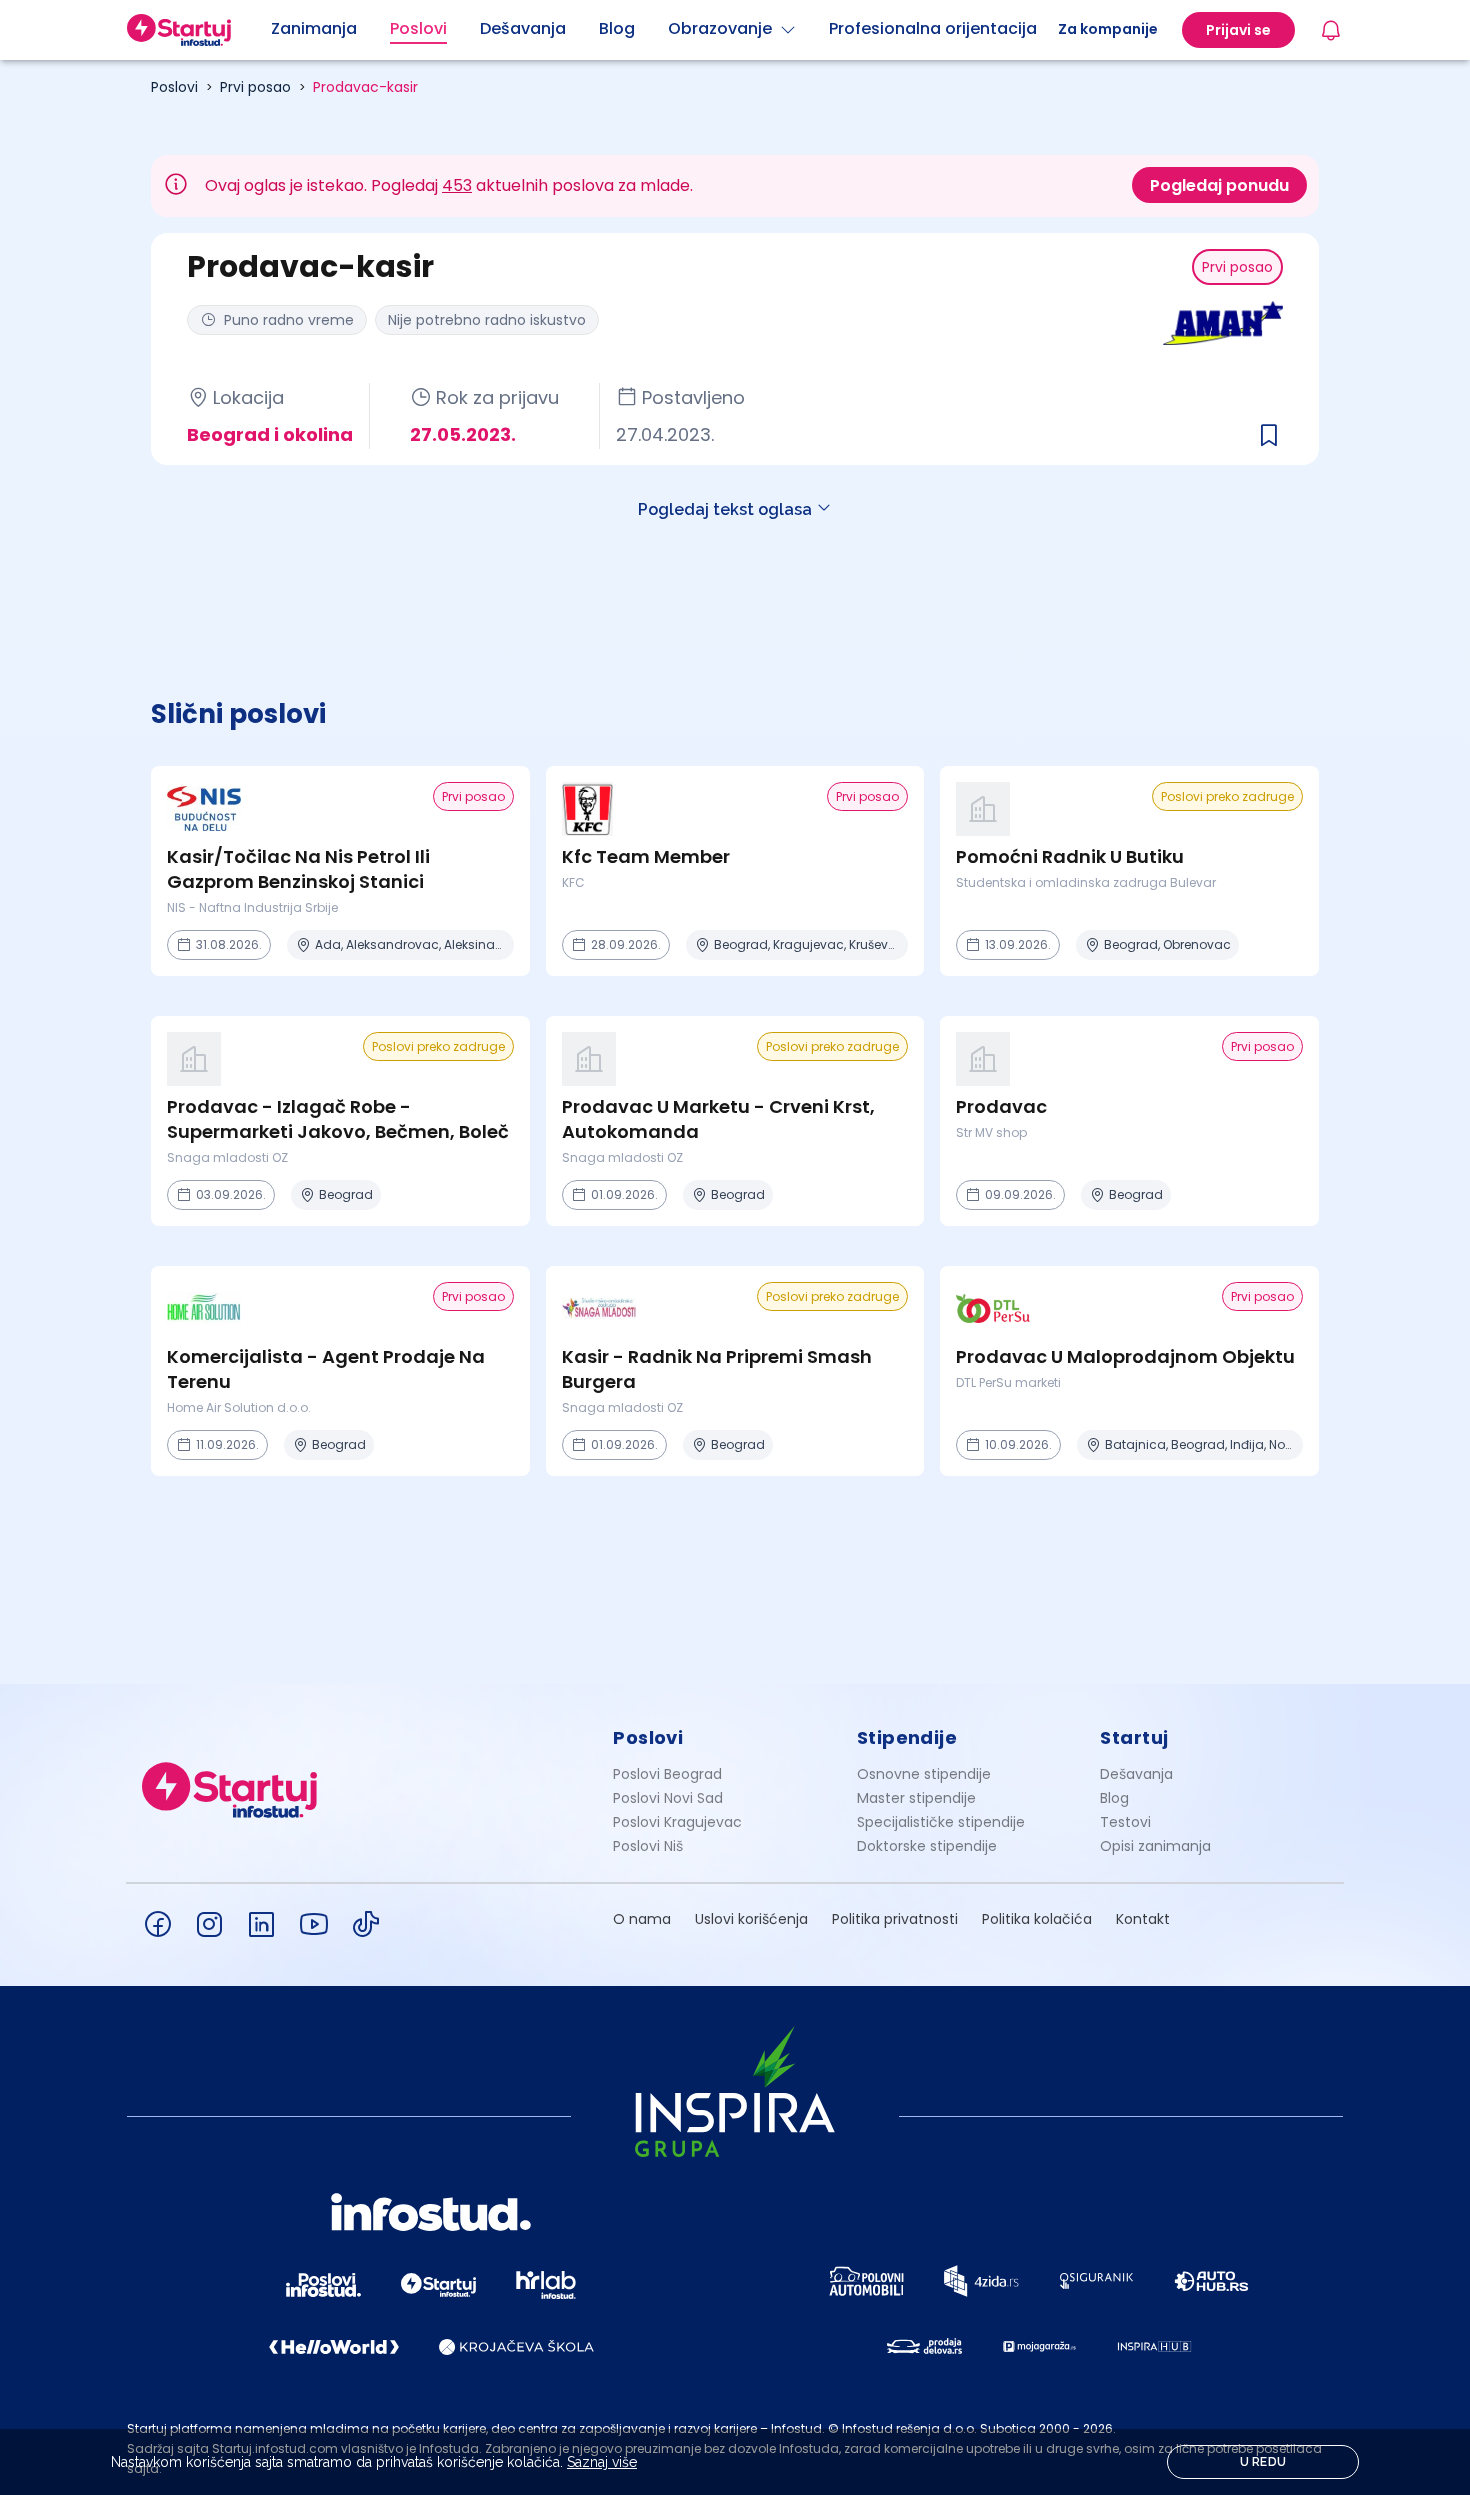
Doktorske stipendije (927, 1846)
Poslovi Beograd (667, 1774)
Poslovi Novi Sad (668, 1798)
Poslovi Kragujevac (677, 1822)
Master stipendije (916, 1798)
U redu (1263, 2462)
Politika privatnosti (895, 1919)
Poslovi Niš (648, 1846)
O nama (642, 1919)
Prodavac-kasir (365, 87)
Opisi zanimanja (1155, 1846)
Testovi (1125, 1822)
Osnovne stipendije (924, 1774)
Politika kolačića (1037, 1919)
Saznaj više (602, 2462)
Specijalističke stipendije (941, 1822)
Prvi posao (255, 87)
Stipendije (907, 1737)
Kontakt (1143, 1919)
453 (457, 185)
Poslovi (174, 87)
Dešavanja (1136, 1774)
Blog (1114, 1798)
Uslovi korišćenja (751, 1919)
